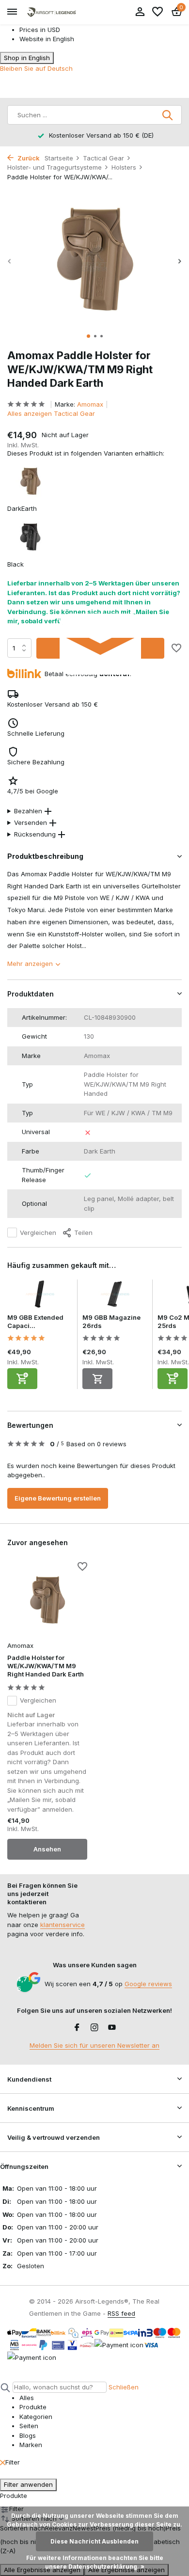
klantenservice (63, 1925)
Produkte (14, 2496)
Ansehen (47, 1849)
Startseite (59, 158)
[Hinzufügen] (22, 1379)
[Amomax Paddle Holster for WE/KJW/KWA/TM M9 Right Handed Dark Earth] (47, 1600)
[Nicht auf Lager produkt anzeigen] (97, 1379)
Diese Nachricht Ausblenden (94, 2541)
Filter (13, 2462)
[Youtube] (112, 2028)
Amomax (90, 404)
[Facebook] (77, 2028)
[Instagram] (94, 2028)
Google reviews (148, 1984)
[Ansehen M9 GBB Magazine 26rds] (115, 1296)
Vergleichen (38, 1233)
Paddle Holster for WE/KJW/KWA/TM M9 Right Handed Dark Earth (46, 1666)
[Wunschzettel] (157, 12)
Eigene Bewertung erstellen (58, 1498)
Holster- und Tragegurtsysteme (55, 167)
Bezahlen (28, 811)
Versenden (31, 822)
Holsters (124, 167)
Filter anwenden (28, 2484)
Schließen (124, 2387)
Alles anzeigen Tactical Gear (51, 413)
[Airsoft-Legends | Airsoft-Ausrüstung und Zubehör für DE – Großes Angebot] (51, 12)
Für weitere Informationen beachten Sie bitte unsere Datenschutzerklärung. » (95, 2562)
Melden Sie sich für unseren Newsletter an (94, 2045)
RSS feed (121, 2313)
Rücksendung (35, 834)
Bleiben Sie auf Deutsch (36, 68)
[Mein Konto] (140, 12)
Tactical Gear (103, 158)
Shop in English (27, 58)
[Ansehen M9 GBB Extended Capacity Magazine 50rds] (40, 1296)
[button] (88, 336)
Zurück (28, 158)
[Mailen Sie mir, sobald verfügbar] (100, 648)
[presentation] (10, 261)
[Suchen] (168, 115)
